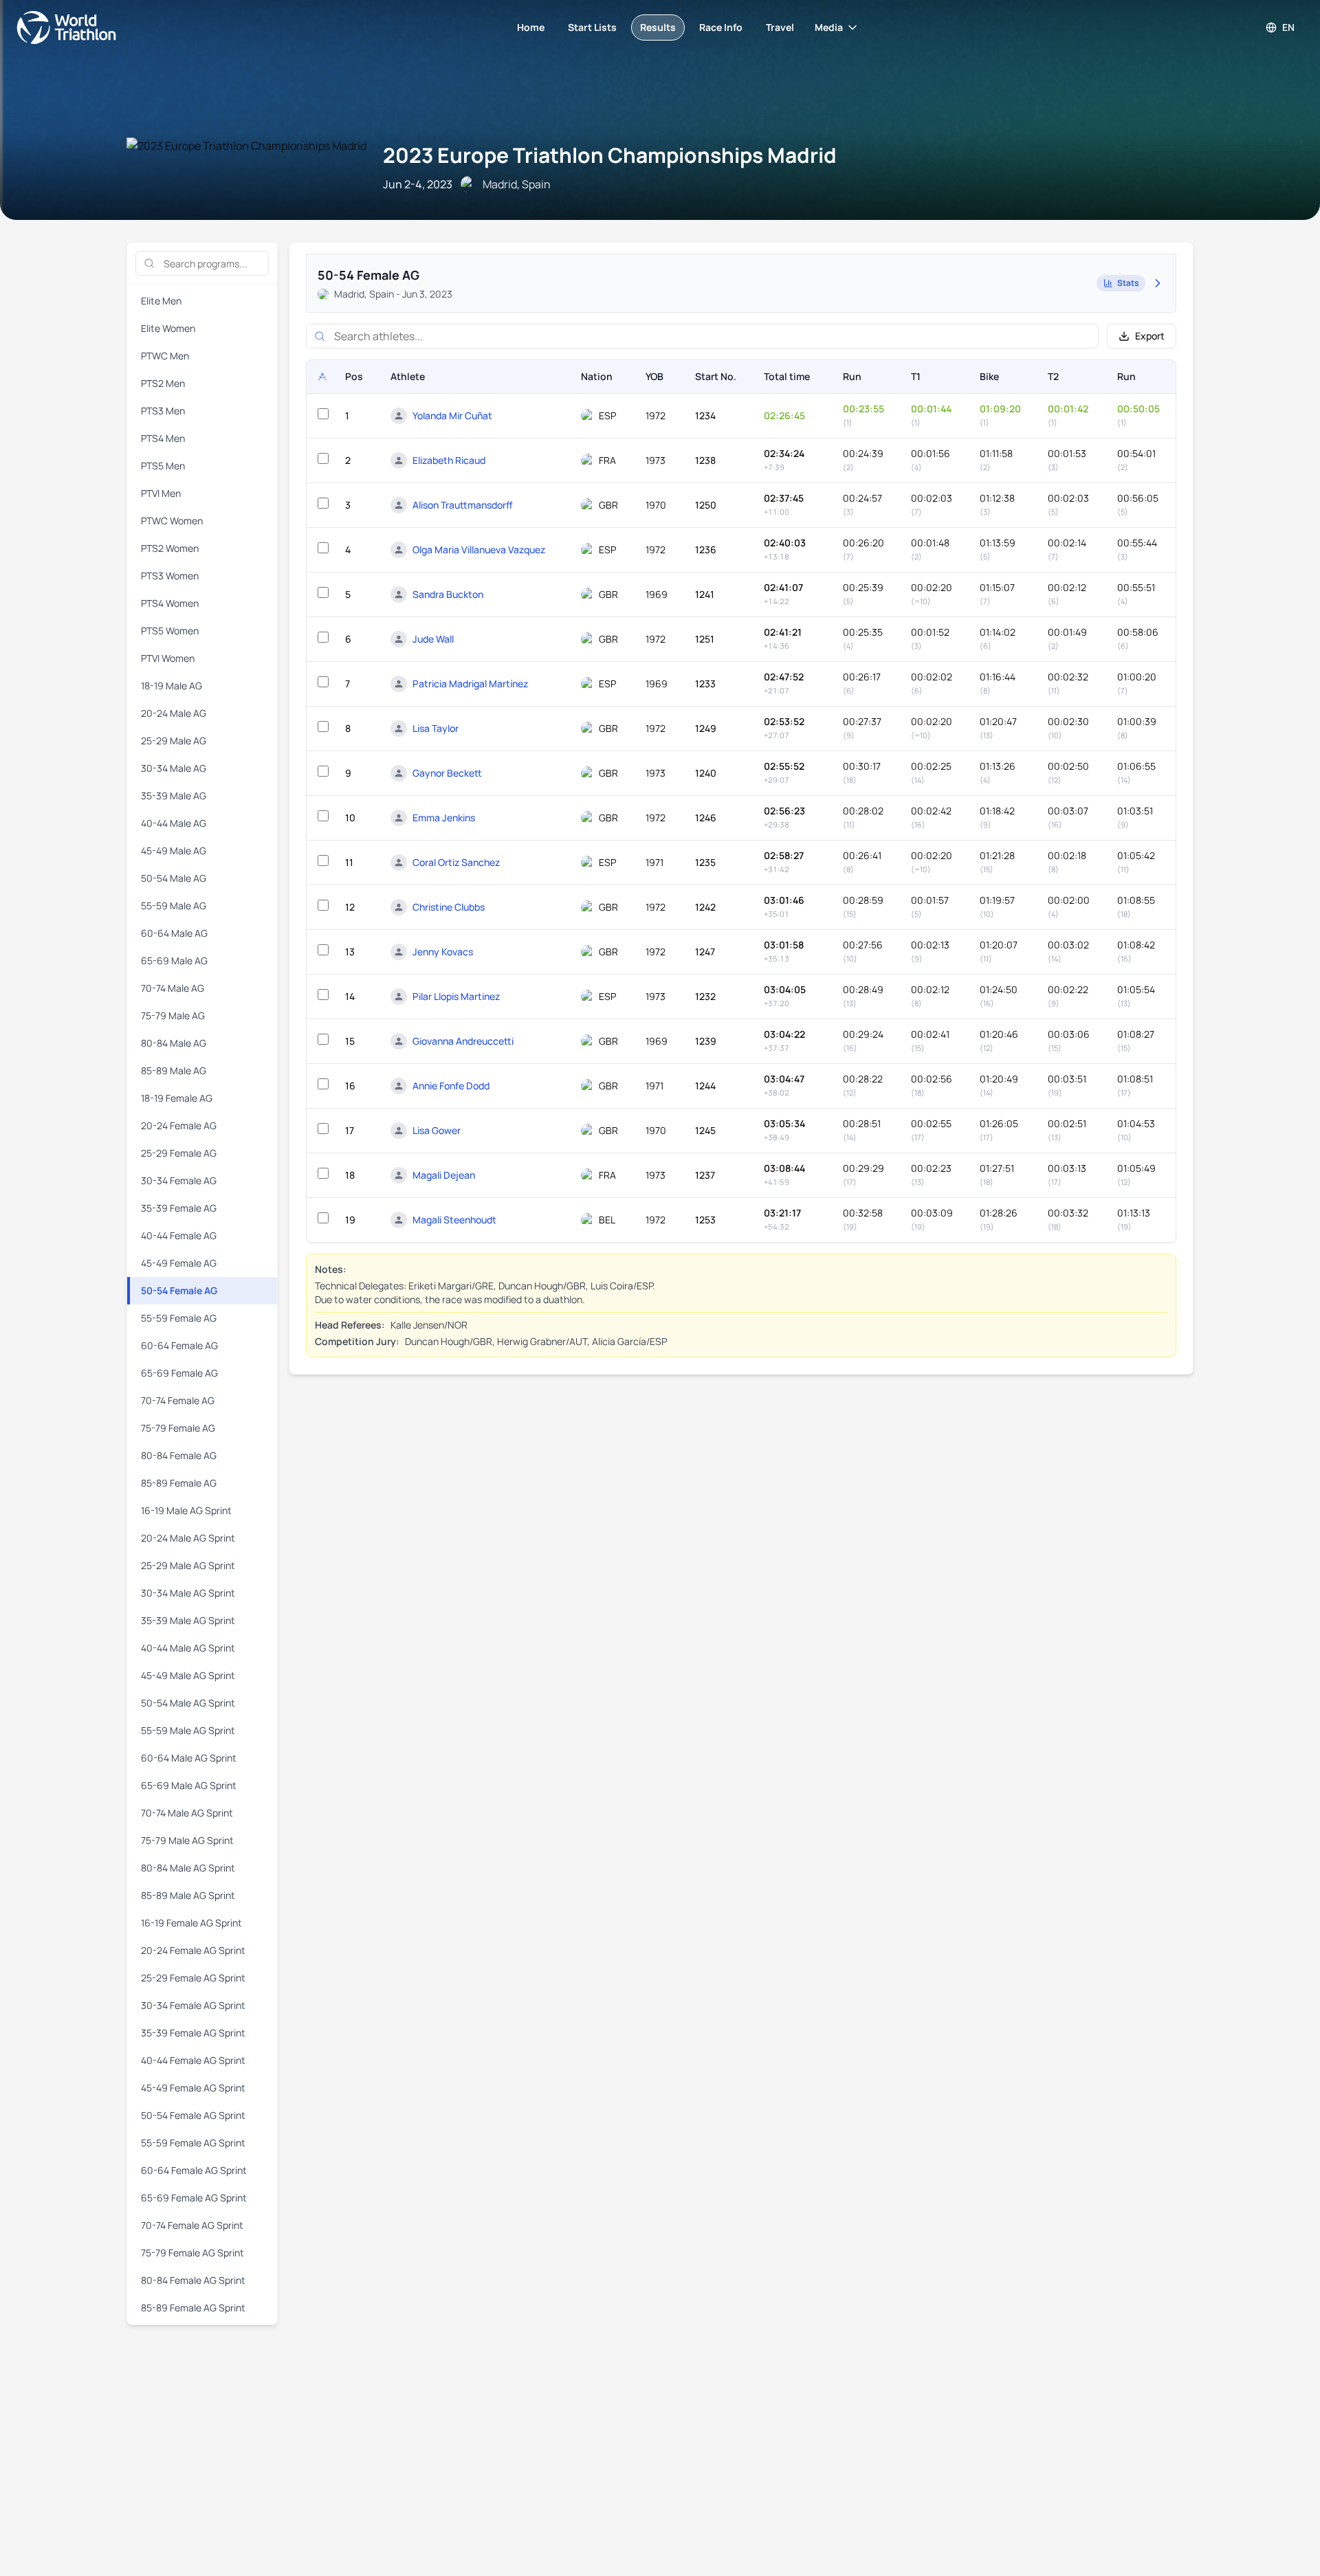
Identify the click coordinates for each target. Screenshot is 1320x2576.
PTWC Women (172, 521)
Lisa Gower (437, 1130)
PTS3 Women (170, 576)
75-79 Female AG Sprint (192, 2253)
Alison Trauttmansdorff (463, 505)
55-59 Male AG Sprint (188, 1730)
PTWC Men (165, 356)
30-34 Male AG (174, 768)
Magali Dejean (444, 1175)
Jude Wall (433, 639)
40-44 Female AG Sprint (193, 2060)
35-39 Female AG (179, 1208)
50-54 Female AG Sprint (193, 2115)
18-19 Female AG (177, 1098)
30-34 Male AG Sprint (188, 1593)
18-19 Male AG (172, 686)
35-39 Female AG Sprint (193, 2033)
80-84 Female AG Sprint (193, 2280)
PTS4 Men (163, 438)
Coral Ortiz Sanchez (456, 862)
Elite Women (168, 328)
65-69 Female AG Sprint (194, 2198)
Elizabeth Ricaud (449, 460)
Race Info (721, 27)
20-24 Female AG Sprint (193, 1950)
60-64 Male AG (174, 933)
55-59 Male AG (174, 906)
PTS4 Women (170, 603)
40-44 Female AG (179, 1235)
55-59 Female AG (179, 1318)
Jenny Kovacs (443, 952)
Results (658, 27)
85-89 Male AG (174, 1070)
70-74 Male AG (173, 988)
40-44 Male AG (174, 823)
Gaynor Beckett (447, 773)
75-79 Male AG (173, 1015)
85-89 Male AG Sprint (188, 1895)
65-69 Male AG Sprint (189, 1785)
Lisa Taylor (436, 728)
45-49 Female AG (179, 1263)
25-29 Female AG (179, 1153)
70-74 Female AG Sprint (192, 2225)
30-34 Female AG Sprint (193, 2005)
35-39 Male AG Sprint (188, 1620)
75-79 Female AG (178, 1428)
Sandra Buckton (448, 594)
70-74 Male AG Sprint (187, 1813)
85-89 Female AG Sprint (193, 2308)
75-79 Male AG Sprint (187, 1840)
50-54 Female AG (179, 1290)
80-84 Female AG (179, 1455)
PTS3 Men (163, 411)
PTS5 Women (170, 631)
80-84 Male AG (174, 1043)
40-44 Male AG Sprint (188, 1648)
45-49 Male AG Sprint (188, 1675)
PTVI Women (168, 658)
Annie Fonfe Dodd (451, 1086)
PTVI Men (161, 493)
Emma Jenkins (444, 818)
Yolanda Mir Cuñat (452, 415)
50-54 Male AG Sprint (188, 1703)
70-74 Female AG (178, 1400)
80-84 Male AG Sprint (188, 1868)
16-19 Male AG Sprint (186, 1510)
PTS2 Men (163, 383)
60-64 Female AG (179, 1345)
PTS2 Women (170, 548)
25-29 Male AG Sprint (188, 1565)
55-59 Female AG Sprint (193, 2143)
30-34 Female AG (179, 1180)
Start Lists (592, 27)
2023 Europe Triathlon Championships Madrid (610, 155)
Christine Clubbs (449, 907)
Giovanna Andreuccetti (463, 1041)
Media (829, 27)
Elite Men (161, 301)
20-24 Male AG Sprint (188, 1538)
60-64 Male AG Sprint (189, 1758)
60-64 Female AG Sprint (194, 2170)
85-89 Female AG (179, 1483)
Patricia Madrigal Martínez (470, 684)
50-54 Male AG (174, 878)
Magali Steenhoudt (454, 1220)
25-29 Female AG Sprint (193, 1978)
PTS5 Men (163, 466)
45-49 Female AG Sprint (193, 2088)
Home (531, 27)
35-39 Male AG (174, 796)
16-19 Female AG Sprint (191, 1923)
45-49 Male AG (174, 851)
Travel (780, 27)
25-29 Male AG (174, 741)
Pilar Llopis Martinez (456, 996)
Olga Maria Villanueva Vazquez (479, 549)
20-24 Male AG (174, 713)
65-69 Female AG (179, 1373)
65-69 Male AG (174, 961)
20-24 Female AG (179, 1125)
